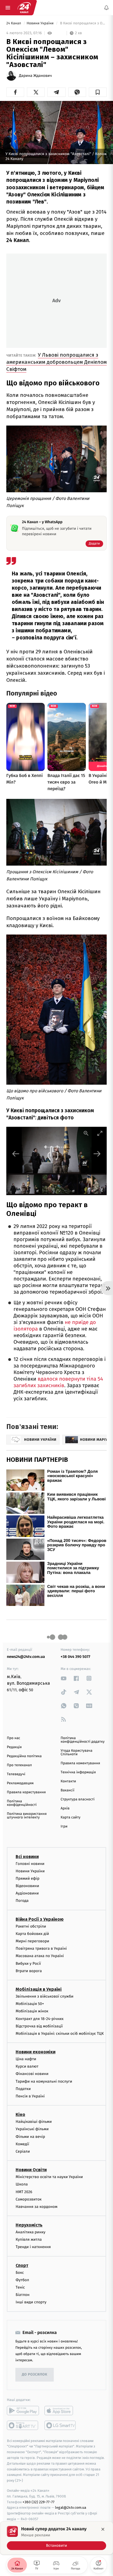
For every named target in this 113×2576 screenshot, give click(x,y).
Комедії (22, 2144)
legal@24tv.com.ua (71, 2507)
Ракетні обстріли (31, 1926)
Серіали (23, 2151)
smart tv (23, 2425)
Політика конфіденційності (22, 1803)
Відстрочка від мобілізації (39, 2026)
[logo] (24, 8)
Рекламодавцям (20, 1783)
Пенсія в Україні (30, 2096)
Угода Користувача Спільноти (77, 1753)
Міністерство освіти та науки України (49, 2177)
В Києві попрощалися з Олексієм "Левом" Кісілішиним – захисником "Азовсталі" (83, 23)
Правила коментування (80, 1763)
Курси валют (27, 2066)
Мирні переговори (32, 1941)
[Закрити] (103, 2529)
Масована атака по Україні (40, 1956)
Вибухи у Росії (28, 1963)
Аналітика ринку (30, 2232)
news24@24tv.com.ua (26, 1657)
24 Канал (14, 23)
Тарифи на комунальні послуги (44, 2081)
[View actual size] (86, 1133)
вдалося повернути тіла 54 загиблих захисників (58, 1382)
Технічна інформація (78, 1772)
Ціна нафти (26, 2059)
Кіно (20, 2114)
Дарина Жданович (35, 76)
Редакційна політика (24, 1756)
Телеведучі (16, 1774)
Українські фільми (32, 2129)
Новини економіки (36, 2052)
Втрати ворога (29, 1971)
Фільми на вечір (30, 2136)
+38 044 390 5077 (75, 1657)
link (64, 1678)
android (23, 2410)
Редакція (14, 1747)
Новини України (41, 23)
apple (60, 2410)
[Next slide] (97, 1154)
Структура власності (78, 1799)
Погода (22, 1901)
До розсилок (35, 2375)
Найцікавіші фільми (34, 2122)
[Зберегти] (98, 92)
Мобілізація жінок (32, 2011)
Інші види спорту (31, 2302)
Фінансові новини (32, 2074)
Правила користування (26, 1792)
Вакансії (67, 1790)
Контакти (68, 1781)
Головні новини (30, 1863)
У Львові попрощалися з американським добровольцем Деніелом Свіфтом (56, 362)
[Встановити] (56, 2538)
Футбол (22, 2280)
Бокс (20, 2273)
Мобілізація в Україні (39, 1989)
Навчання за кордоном (36, 2207)
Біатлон (23, 2295)
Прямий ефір (28, 1878)
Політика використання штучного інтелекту (27, 1816)
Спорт (22, 2265)
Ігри (64, 1827)
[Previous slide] (16, 1154)
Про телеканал (19, 1765)
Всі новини (27, 1856)
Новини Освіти (31, 2170)
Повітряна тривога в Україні (41, 1948)
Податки (23, 2089)
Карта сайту (70, 1817)
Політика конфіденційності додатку (83, 1740)
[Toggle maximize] (100, 1133)
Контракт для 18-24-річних (39, 2018)
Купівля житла (29, 2239)
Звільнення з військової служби (45, 1996)
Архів (65, 1808)
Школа (22, 2184)
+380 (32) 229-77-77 (39, 2502)
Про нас (14, 1738)
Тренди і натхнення (33, 2247)
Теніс (20, 2287)
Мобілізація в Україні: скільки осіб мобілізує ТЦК (60, 2034)
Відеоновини (27, 1886)
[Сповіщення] (106, 8)
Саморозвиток (29, 2199)
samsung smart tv (60, 2425)
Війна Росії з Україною (40, 1919)
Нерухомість (29, 2225)
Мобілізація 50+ (30, 2004)
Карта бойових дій (32, 1934)
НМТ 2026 (24, 2192)
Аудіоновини (27, 1893)
